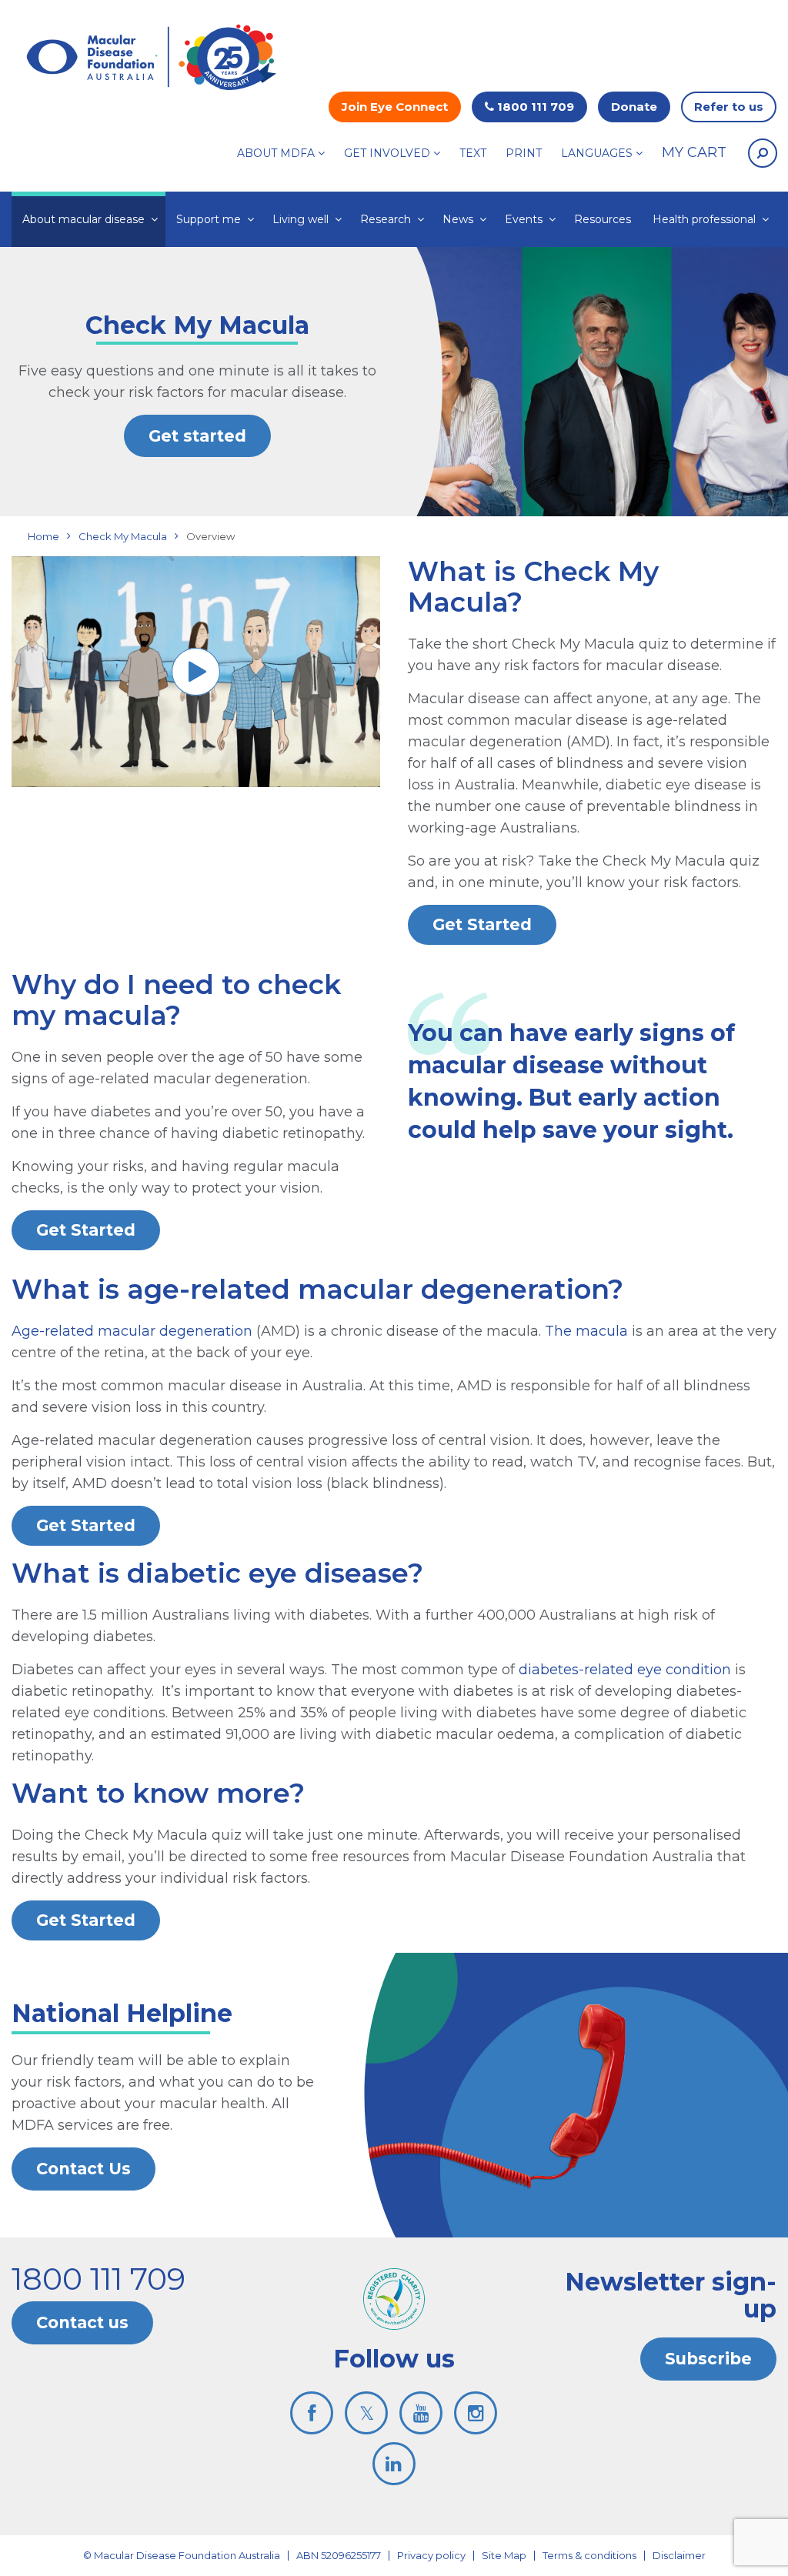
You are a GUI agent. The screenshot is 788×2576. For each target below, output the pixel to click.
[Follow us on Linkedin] (394, 2464)
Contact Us (83, 2169)
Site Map (504, 2555)
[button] (763, 153)
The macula (586, 1331)
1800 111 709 (534, 107)
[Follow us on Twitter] (366, 2413)
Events (524, 219)
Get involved (387, 153)
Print (524, 153)
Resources (603, 219)
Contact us (82, 2322)
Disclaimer (679, 2555)
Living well (301, 219)
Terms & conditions (589, 2555)
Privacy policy (431, 2555)
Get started (197, 436)
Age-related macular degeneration (132, 1331)
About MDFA (276, 153)
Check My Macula (123, 536)
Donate (634, 107)
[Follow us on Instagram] (476, 2413)
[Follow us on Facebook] (312, 2413)
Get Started (482, 924)
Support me (209, 219)
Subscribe (708, 2359)
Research (386, 219)
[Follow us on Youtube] (421, 2413)
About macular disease (83, 219)
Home (43, 536)
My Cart (694, 152)
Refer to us (729, 107)
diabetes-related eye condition (625, 1670)
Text (473, 153)
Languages (597, 153)
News (458, 219)
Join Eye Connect (395, 107)
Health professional (704, 219)
